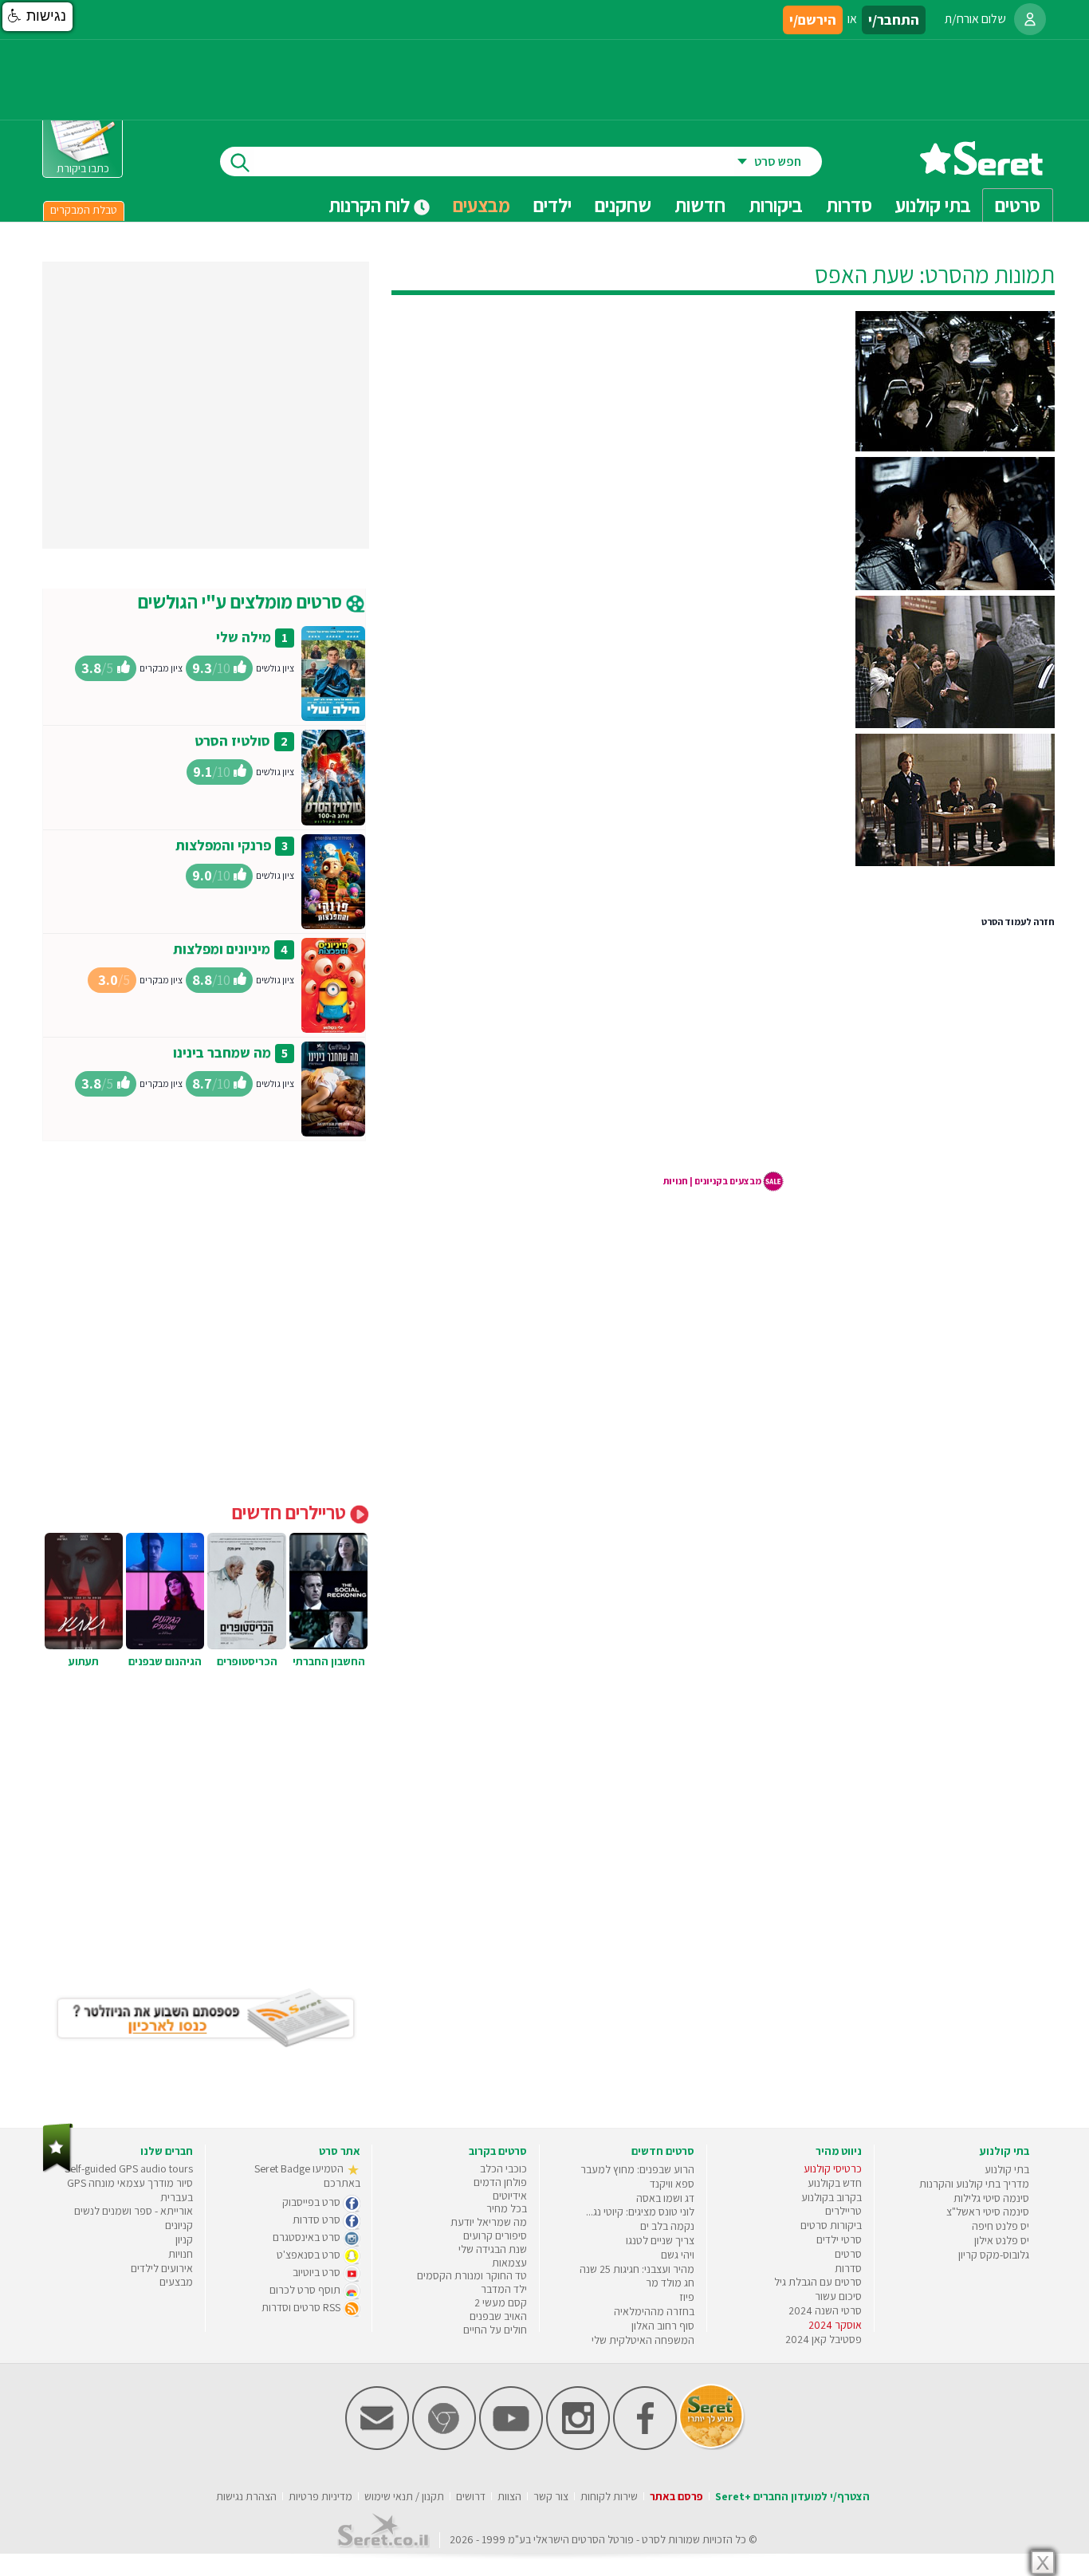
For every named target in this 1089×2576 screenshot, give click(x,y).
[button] (37, 17)
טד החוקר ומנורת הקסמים (472, 2275)
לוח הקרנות (371, 205)
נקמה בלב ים (667, 2226)
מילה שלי (244, 637)
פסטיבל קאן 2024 (824, 2339)
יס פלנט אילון (1002, 2240)
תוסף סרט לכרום (306, 2290)
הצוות (509, 2496)
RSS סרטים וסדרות (302, 2307)
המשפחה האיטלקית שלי (643, 2340)
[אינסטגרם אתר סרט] (578, 2446)
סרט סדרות (318, 2220)
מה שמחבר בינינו (222, 1052)
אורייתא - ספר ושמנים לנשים (134, 2211)
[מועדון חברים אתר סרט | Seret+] (377, 2446)
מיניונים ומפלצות (222, 949)
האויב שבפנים (498, 2316)
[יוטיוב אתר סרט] (511, 2446)
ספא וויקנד (672, 2184)
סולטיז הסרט (232, 741)
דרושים (471, 2496)
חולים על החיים (495, 2330)
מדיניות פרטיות (320, 2496)
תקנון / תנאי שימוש (404, 2496)
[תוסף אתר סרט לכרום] (444, 2446)
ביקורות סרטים (831, 2225)
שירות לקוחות (609, 2496)
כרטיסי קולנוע (833, 2168)
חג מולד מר (670, 2283)
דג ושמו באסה (665, 2198)
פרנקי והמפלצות (223, 845)
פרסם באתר (676, 2496)
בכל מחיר (507, 2208)
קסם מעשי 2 (501, 2302)
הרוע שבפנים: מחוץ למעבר (637, 2169)
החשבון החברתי (329, 1661)
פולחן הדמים (500, 2182)
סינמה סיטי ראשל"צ (988, 2212)
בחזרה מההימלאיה (654, 2311)
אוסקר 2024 (835, 2325)
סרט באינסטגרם (308, 2237)
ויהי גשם (678, 2255)
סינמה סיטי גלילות (991, 2198)
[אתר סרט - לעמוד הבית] (58, 2169)
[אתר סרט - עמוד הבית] (981, 169)
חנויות (181, 2254)
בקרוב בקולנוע (831, 2197)
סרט (651, 2539)
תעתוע (84, 1661)
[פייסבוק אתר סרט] (645, 2446)
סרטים (848, 2254)
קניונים (179, 2225)
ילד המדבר (504, 2289)
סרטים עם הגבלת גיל (818, 2282)
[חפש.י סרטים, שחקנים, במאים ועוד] (237, 161)
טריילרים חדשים (291, 1512)
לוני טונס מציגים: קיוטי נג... (640, 2212)
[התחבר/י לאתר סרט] (1030, 19)
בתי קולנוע (1007, 2169)
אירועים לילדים (162, 2268)
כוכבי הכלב (503, 2168)
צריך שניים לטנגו (660, 2240)
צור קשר (551, 2496)
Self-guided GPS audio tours (129, 2168)
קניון (184, 2239)
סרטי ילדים (839, 2239)
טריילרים (843, 2211)
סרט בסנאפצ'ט (310, 2255)
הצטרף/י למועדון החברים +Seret (792, 2496)
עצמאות (509, 2263)
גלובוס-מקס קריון (994, 2255)
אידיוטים (510, 2196)
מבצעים (482, 205)
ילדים (552, 205)
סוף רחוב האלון (663, 2326)
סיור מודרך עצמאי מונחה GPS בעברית (130, 2190)
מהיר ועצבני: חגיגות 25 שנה (637, 2269)
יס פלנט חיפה (1001, 2226)
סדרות (848, 2268)
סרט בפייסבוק (313, 2202)
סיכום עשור (838, 2296)
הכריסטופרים (247, 1661)
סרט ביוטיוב (318, 2272)
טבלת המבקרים (84, 210)
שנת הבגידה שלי (493, 2249)
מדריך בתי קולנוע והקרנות (974, 2184)
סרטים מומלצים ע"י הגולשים (242, 601)
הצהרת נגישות (246, 2496)
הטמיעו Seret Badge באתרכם (307, 2176)
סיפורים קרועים (495, 2235)
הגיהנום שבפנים (165, 1661)
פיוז (687, 2297)
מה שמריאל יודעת (489, 2222)
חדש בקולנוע (835, 2183)
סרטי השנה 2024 (825, 2310)
